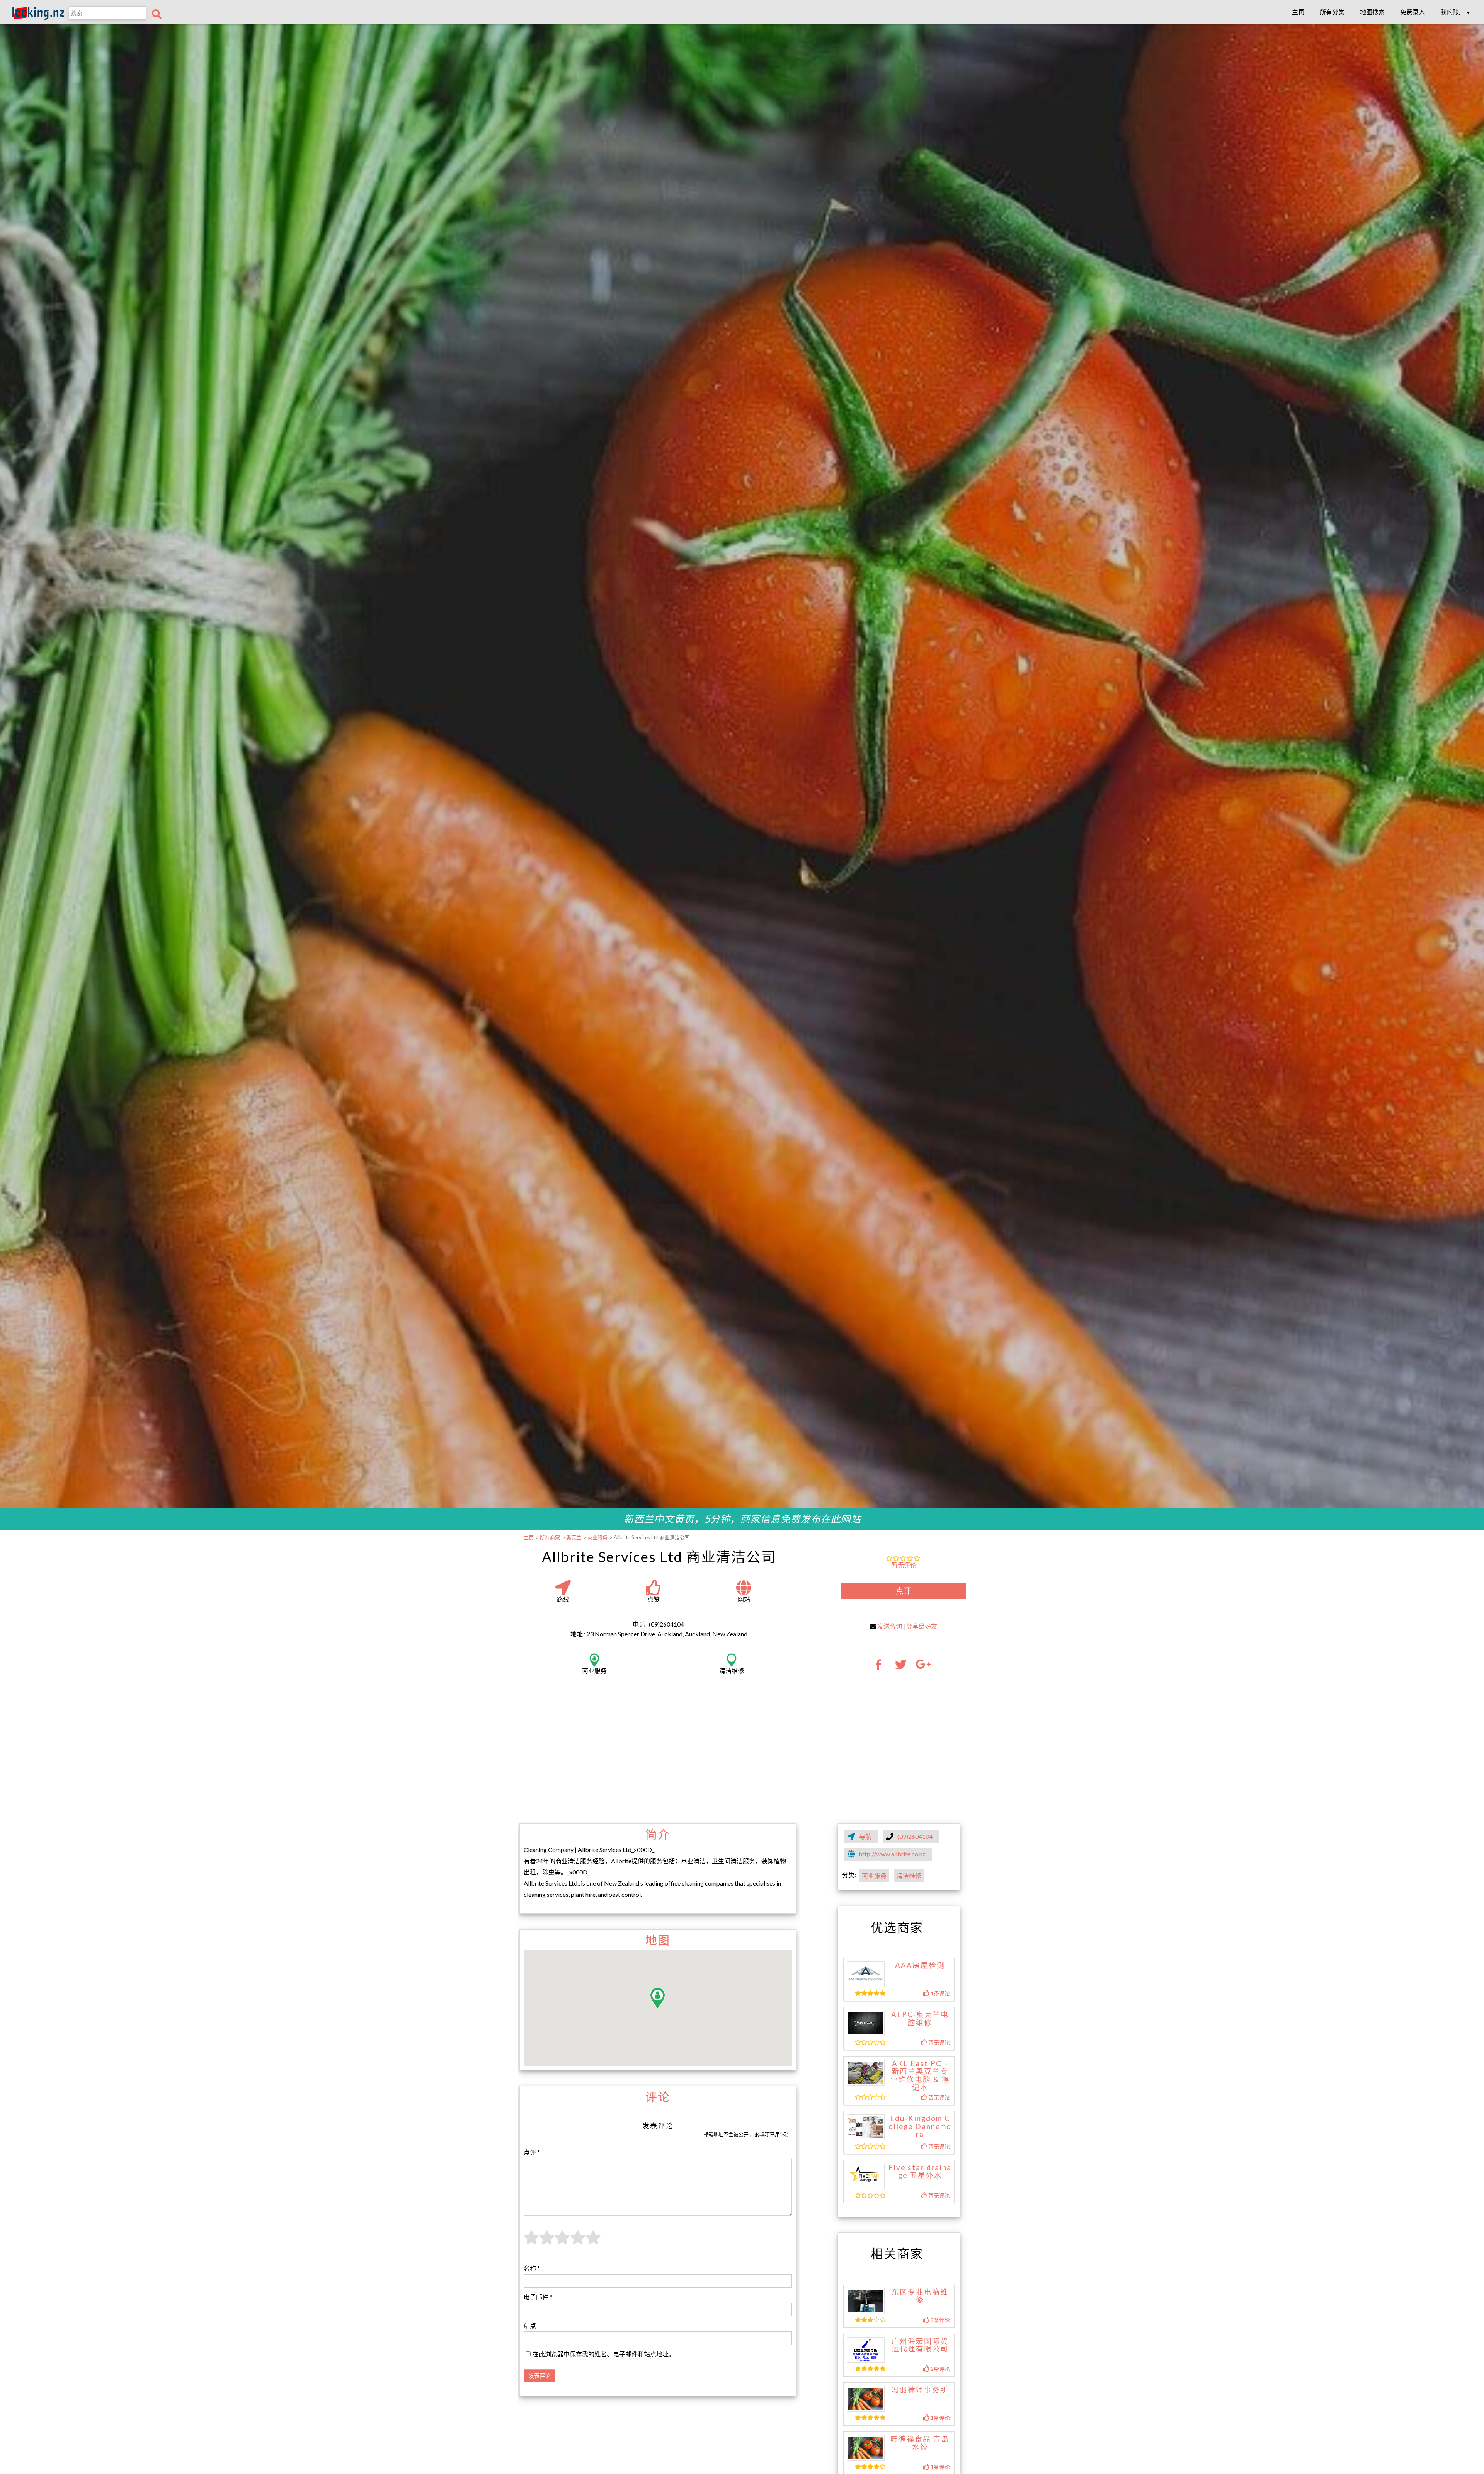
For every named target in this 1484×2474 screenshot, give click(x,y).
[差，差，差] (547, 2242)
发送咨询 (890, 1626)
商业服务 (874, 1875)
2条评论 (940, 2369)
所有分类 (1332, 12)
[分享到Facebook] (881, 1667)
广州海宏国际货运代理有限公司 (920, 2345)
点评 (904, 1591)
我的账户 (1453, 12)
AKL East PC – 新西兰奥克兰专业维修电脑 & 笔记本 (920, 2075)
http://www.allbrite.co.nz (892, 1854)
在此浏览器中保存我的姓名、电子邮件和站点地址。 (604, 2354)
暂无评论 (904, 1565)
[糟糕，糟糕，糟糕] (531, 2242)
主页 (1298, 12)
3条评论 (940, 2320)
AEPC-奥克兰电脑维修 (920, 2018)
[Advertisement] (742, 1756)
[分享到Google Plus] (923, 1667)
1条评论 (940, 1993)
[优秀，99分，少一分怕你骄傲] (593, 2242)
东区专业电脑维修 (920, 2296)
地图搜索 (1372, 12)
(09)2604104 (915, 1836)
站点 (530, 2325)
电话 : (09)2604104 (658, 1624)
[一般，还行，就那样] (562, 2242)
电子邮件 (538, 2297)
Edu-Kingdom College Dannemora (920, 2126)
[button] (658, 1998)
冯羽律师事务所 (920, 2390)
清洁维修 (909, 1875)
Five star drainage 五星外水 (920, 2172)
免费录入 (1413, 12)
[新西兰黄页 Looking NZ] (38, 18)
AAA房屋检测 (920, 1965)
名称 (532, 2268)
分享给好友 (922, 1626)
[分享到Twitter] (901, 1667)
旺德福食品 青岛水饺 (920, 2443)
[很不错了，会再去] (578, 2242)
